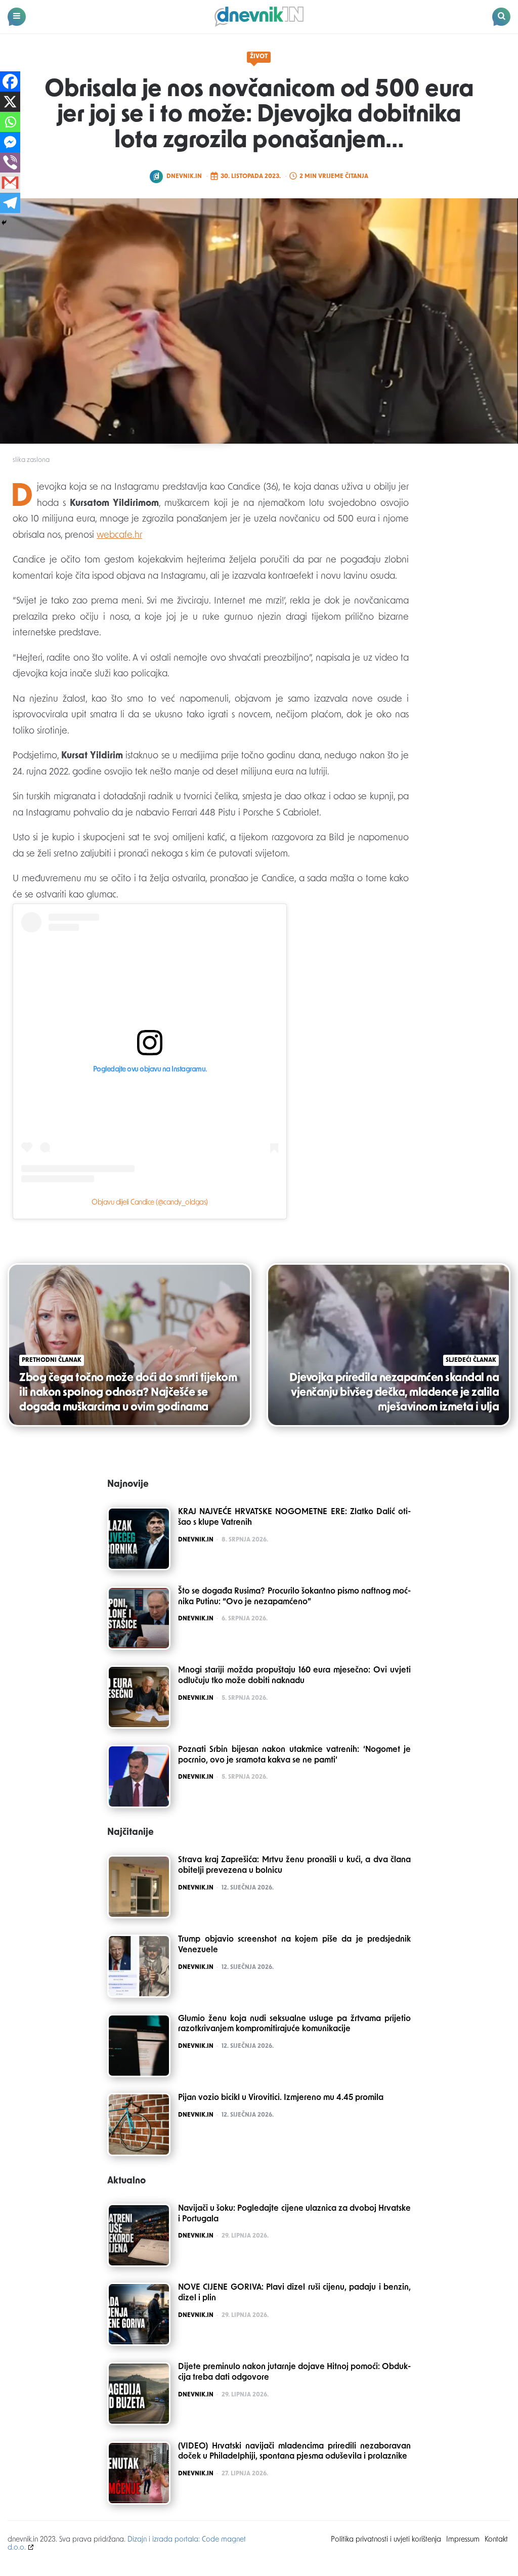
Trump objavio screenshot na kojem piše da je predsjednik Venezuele (294, 1945)
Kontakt (496, 2540)
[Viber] (10, 162)
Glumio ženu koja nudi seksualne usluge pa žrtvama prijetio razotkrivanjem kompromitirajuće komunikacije (294, 2024)
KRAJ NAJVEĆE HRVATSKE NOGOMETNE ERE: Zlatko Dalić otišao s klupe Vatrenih (294, 1517)
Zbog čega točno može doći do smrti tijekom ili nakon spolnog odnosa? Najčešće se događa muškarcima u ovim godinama (128, 1393)
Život (259, 57)
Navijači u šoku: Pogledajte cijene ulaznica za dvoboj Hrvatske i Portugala (294, 2214)
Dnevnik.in (184, 177)
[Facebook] (10, 81)
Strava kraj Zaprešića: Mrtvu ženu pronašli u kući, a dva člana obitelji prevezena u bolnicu (294, 1865)
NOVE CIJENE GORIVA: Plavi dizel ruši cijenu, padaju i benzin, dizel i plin (294, 2293)
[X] (10, 102)
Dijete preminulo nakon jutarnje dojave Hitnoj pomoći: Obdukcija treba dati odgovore (294, 2372)
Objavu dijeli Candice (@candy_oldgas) (150, 1203)
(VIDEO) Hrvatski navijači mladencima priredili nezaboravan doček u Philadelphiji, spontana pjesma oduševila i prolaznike (294, 2452)
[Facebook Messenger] (10, 142)
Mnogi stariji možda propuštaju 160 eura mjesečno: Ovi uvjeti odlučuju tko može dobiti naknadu (294, 1676)
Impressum (463, 2540)
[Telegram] (10, 203)
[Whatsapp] (10, 122)
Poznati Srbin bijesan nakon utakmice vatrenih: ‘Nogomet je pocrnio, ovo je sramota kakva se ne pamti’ (294, 1755)
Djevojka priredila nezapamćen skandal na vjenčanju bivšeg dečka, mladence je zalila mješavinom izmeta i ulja (394, 1393)
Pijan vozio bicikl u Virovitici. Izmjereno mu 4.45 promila (281, 2098)
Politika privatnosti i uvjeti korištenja (386, 2540)
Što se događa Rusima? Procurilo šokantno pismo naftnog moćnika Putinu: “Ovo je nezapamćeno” (294, 1597)
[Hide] (4, 223)
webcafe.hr (119, 536)
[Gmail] (10, 183)
